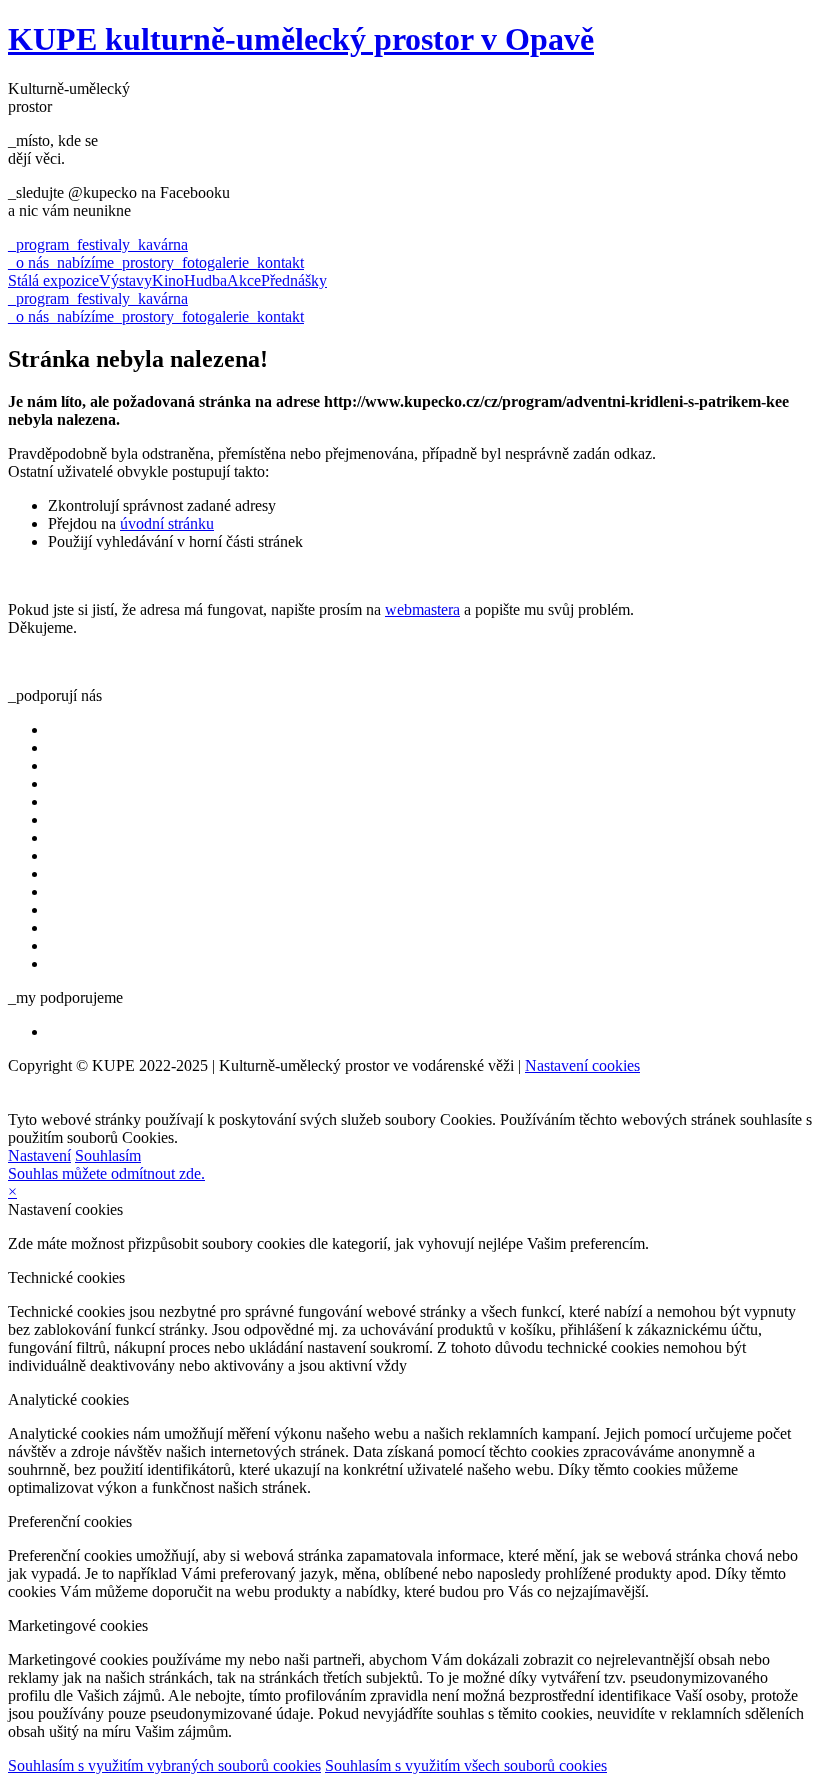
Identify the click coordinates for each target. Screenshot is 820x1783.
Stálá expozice (53, 280)
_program (38, 244)
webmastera (422, 609)
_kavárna (159, 244)
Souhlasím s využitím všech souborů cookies (466, 1765)
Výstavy (125, 280)
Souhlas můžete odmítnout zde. (106, 1173)
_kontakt (276, 262)
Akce (244, 280)
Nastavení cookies (582, 1065)
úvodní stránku (167, 523)
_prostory (144, 262)
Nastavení (39, 1155)
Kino (168, 280)
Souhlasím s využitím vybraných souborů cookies (164, 1765)
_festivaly (99, 244)
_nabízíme (81, 262)
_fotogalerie (211, 262)
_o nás (28, 262)
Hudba (205, 280)
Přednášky (294, 280)
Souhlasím (108, 1155)
